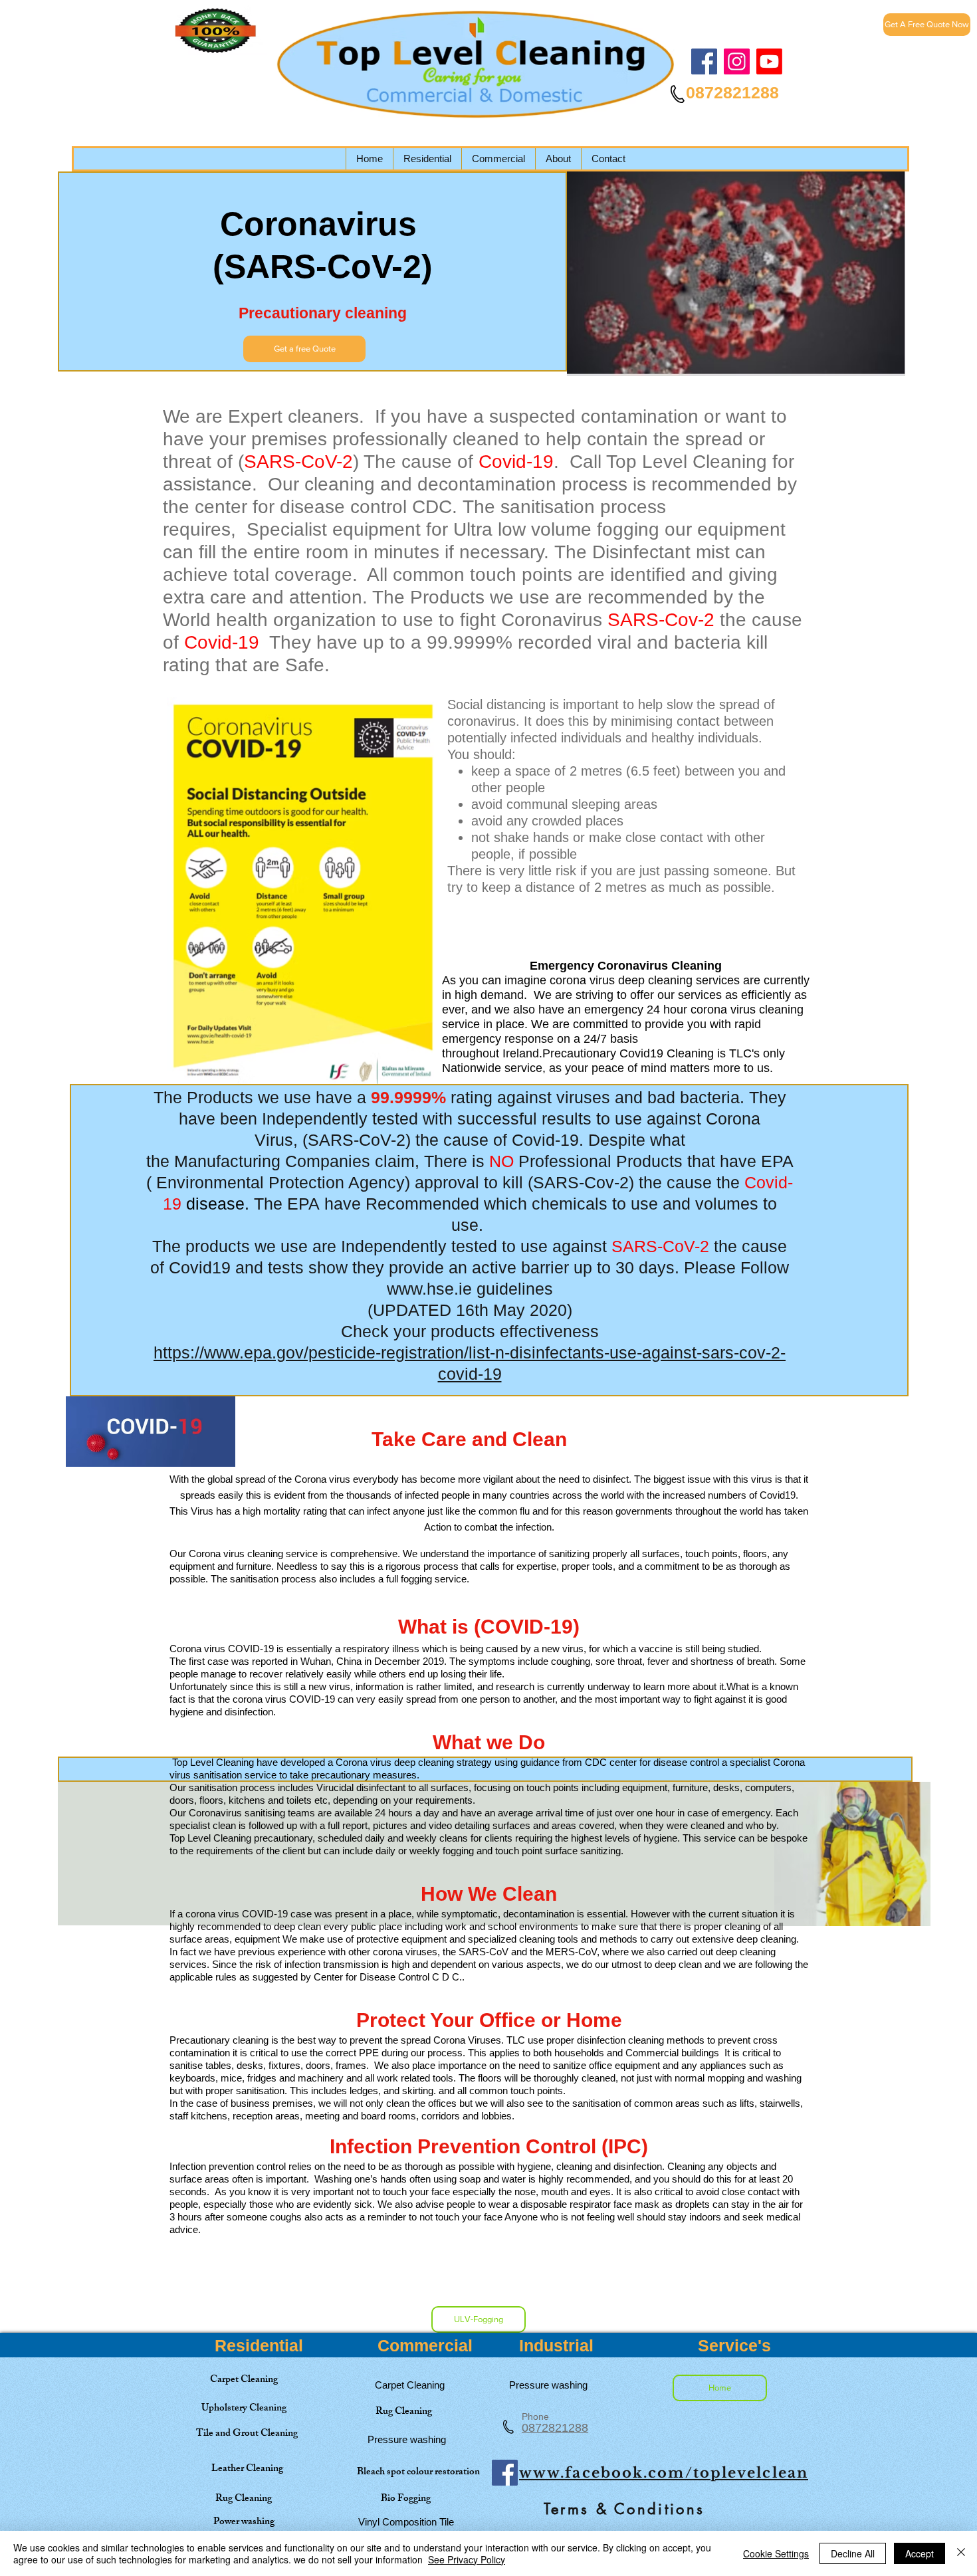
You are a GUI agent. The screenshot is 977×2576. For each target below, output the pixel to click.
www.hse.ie (429, 1289)
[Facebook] (704, 61)
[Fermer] (961, 2553)
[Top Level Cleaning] (769, 61)
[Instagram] (737, 61)
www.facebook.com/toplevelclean (664, 2473)
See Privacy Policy (467, 2559)
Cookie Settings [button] (776, 2553)
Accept (920, 2553)
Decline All (853, 2553)
